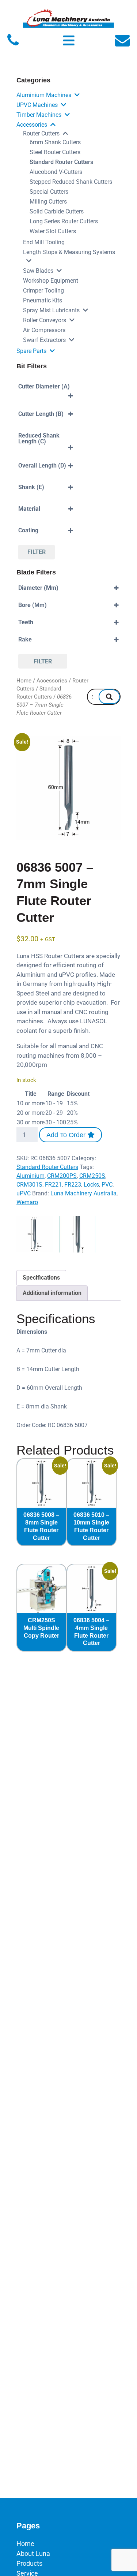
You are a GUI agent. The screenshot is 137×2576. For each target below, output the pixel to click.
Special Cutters (49, 192)
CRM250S (92, 1176)
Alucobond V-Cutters (56, 172)
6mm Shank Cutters (55, 142)
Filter (37, 552)
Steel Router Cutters (55, 152)
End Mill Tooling (44, 242)
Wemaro (27, 1202)
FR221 (53, 1185)
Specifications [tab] (41, 1278)
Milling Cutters (48, 202)
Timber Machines (39, 115)
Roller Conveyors (45, 320)
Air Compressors (44, 330)
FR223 (73, 1185)
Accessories (32, 125)
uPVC (24, 1193)
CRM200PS (62, 1176)
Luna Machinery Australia (83, 1193)
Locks (91, 1185)
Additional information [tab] (52, 1293)
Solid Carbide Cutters (57, 211)
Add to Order (67, 1135)
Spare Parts (31, 351)
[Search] (109, 697)
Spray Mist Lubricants (51, 310)
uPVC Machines (37, 105)
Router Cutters (41, 133)
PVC (107, 1185)
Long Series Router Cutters (64, 221)
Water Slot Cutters (53, 231)
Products (29, 2563)
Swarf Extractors (44, 340)
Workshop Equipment (51, 281)
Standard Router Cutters (61, 162)
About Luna (33, 2553)
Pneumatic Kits (43, 300)
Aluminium (31, 1176)
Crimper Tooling (43, 291)
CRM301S (29, 1185)
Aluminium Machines (44, 95)
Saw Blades (38, 271)
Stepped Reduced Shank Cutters (71, 182)
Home (24, 681)
